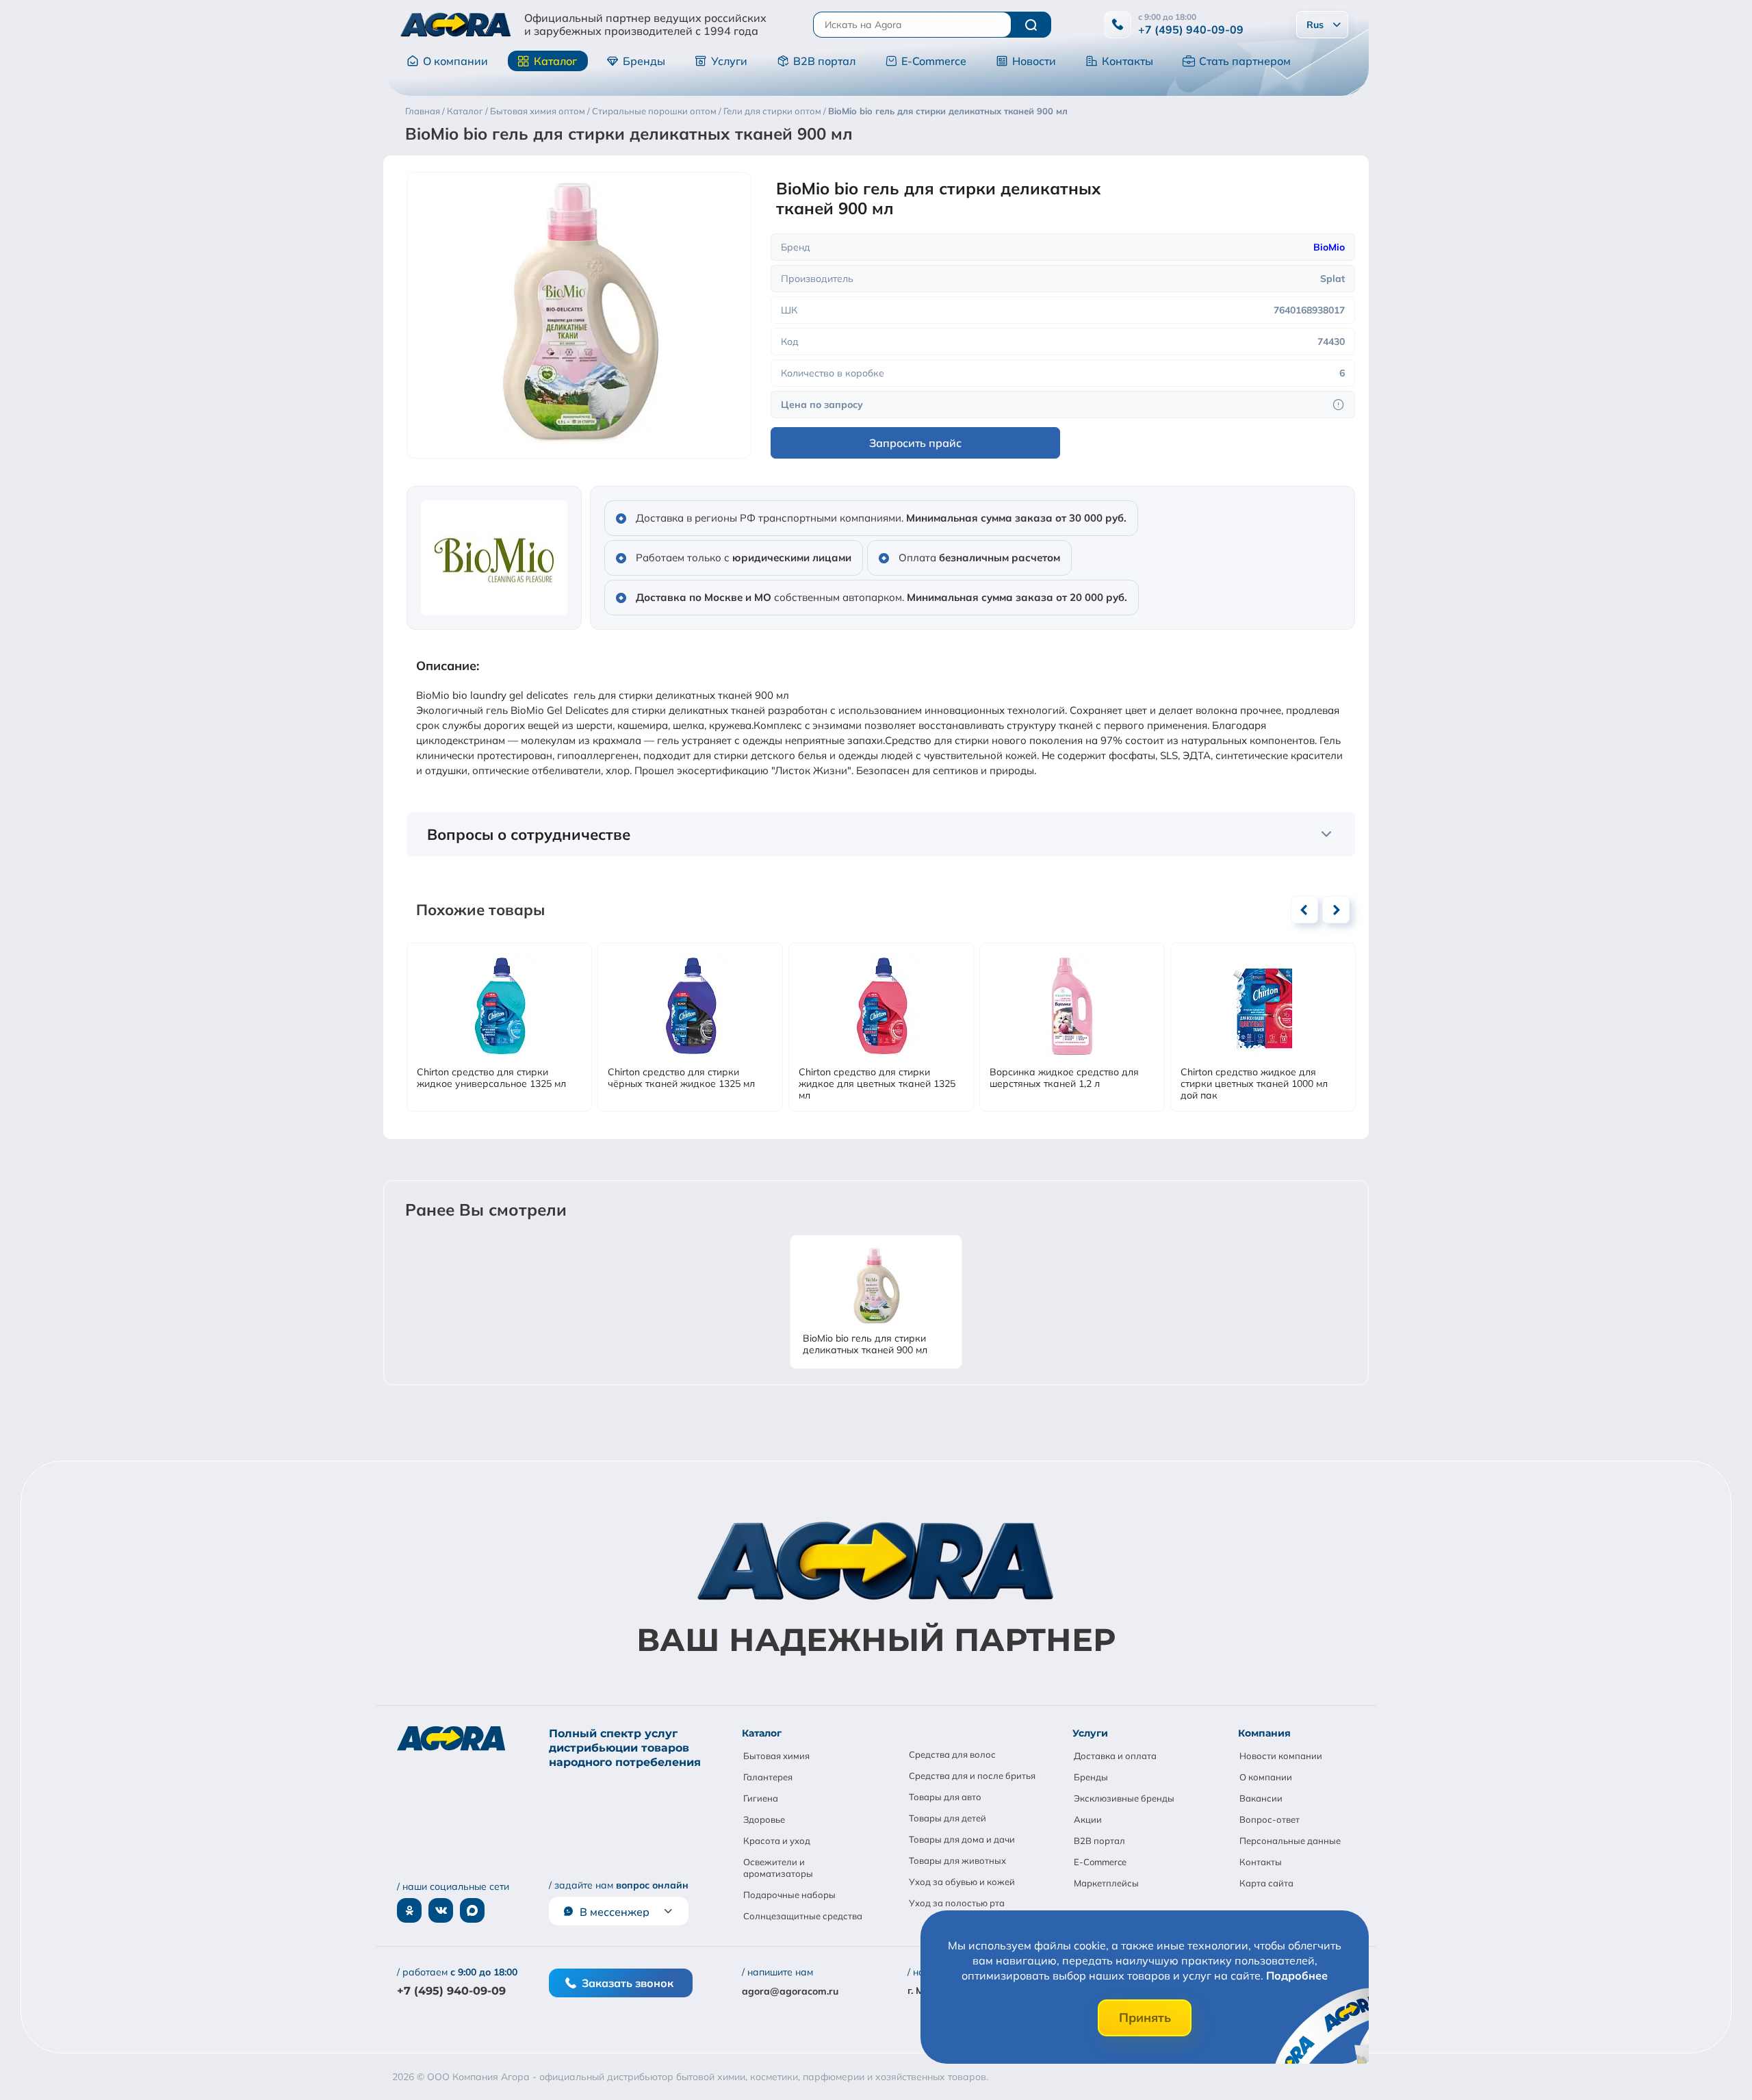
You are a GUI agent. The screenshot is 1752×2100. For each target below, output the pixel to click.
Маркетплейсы (1106, 1883)
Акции (1088, 1819)
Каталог (555, 61)
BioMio (1329, 247)
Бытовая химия (776, 1756)
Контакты (1128, 61)
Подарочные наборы (789, 1895)
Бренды (644, 61)
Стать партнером (1245, 61)
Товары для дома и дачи (962, 1839)
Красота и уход (777, 1841)
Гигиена (761, 1798)
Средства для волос (952, 1754)
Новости (1034, 61)
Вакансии (1261, 1798)
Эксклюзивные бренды (1124, 1798)
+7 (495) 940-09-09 (1191, 29)
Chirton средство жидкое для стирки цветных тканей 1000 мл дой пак (1254, 1084)
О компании (455, 61)
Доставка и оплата (1115, 1756)
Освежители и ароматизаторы (778, 1868)
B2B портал (824, 61)
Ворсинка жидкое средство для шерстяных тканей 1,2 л (1064, 1078)
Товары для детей (948, 1818)
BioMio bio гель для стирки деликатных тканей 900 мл (865, 1344)
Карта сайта (1266, 1883)
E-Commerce (934, 61)
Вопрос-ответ (1270, 1819)
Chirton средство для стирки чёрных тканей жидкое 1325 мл (681, 1078)
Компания (1264, 1733)
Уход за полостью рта (957, 1903)
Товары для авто (945, 1797)
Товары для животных (957, 1860)
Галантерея (768, 1777)
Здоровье (764, 1819)
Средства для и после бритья (972, 1776)
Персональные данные (1290, 1841)
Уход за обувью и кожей (962, 1882)
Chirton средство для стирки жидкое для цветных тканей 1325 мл (877, 1084)
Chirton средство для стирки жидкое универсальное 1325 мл (491, 1078)
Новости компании (1281, 1756)
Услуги (729, 61)
